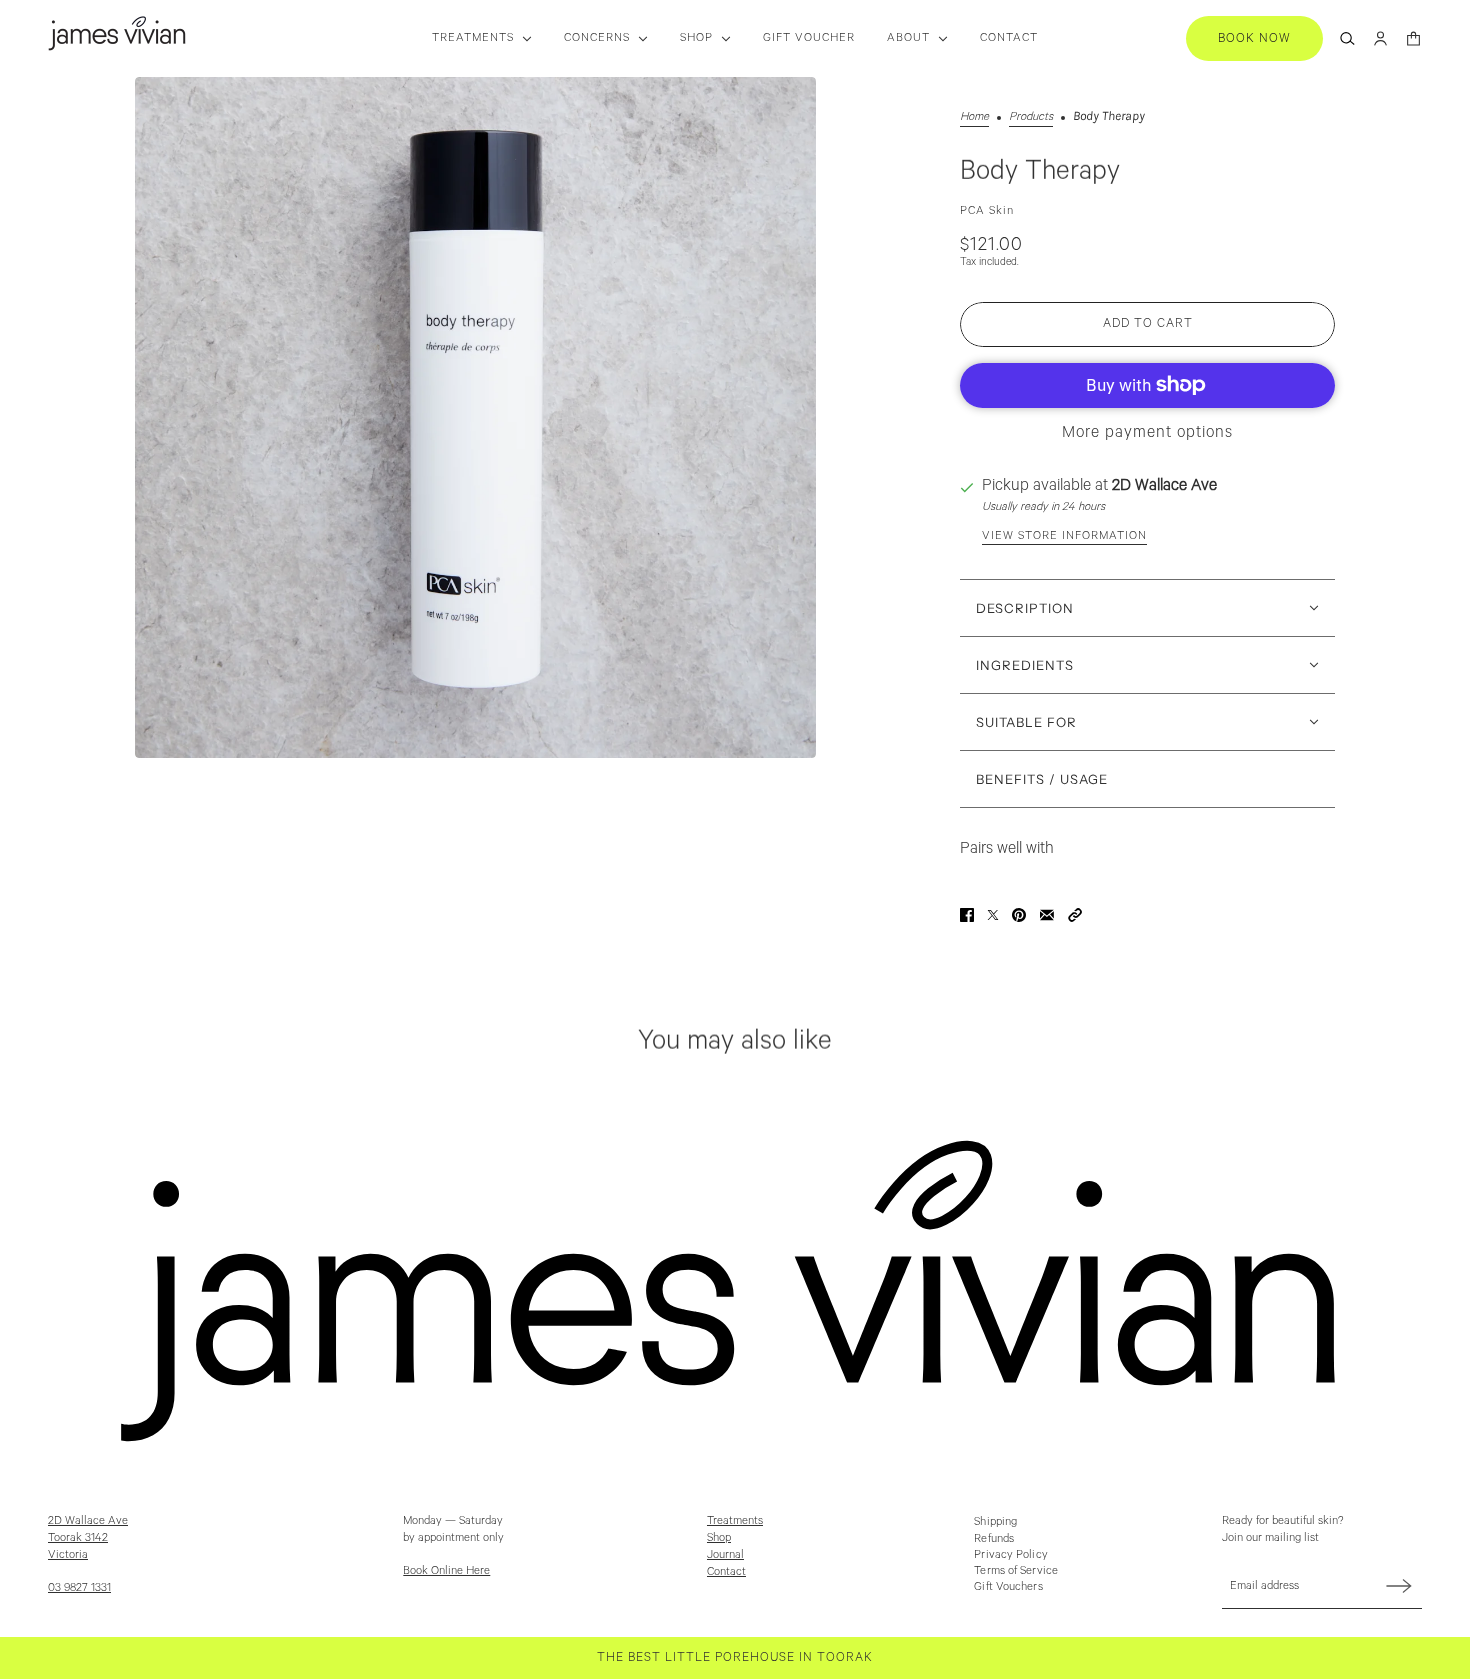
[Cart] (1413, 38)
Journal (725, 1554)
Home (974, 116)
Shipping (995, 1521)
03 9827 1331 (79, 1587)
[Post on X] (993, 915)
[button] (1075, 915)
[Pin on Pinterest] (1019, 915)
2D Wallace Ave (1164, 486)
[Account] (1380, 38)
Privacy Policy (1010, 1554)
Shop (719, 1537)
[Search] (1347, 38)
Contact (726, 1571)
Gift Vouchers (1008, 1586)
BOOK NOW (1254, 38)
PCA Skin (987, 210)
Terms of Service (1016, 1570)
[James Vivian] (117, 33)
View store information (1064, 535)
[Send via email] (1047, 915)
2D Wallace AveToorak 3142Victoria (88, 1537)
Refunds (994, 1538)
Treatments (735, 1520)
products (1031, 116)
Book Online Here (446, 1570)
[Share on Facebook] (967, 915)
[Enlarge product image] (475, 417)
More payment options (1147, 433)
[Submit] (1399, 1585)
